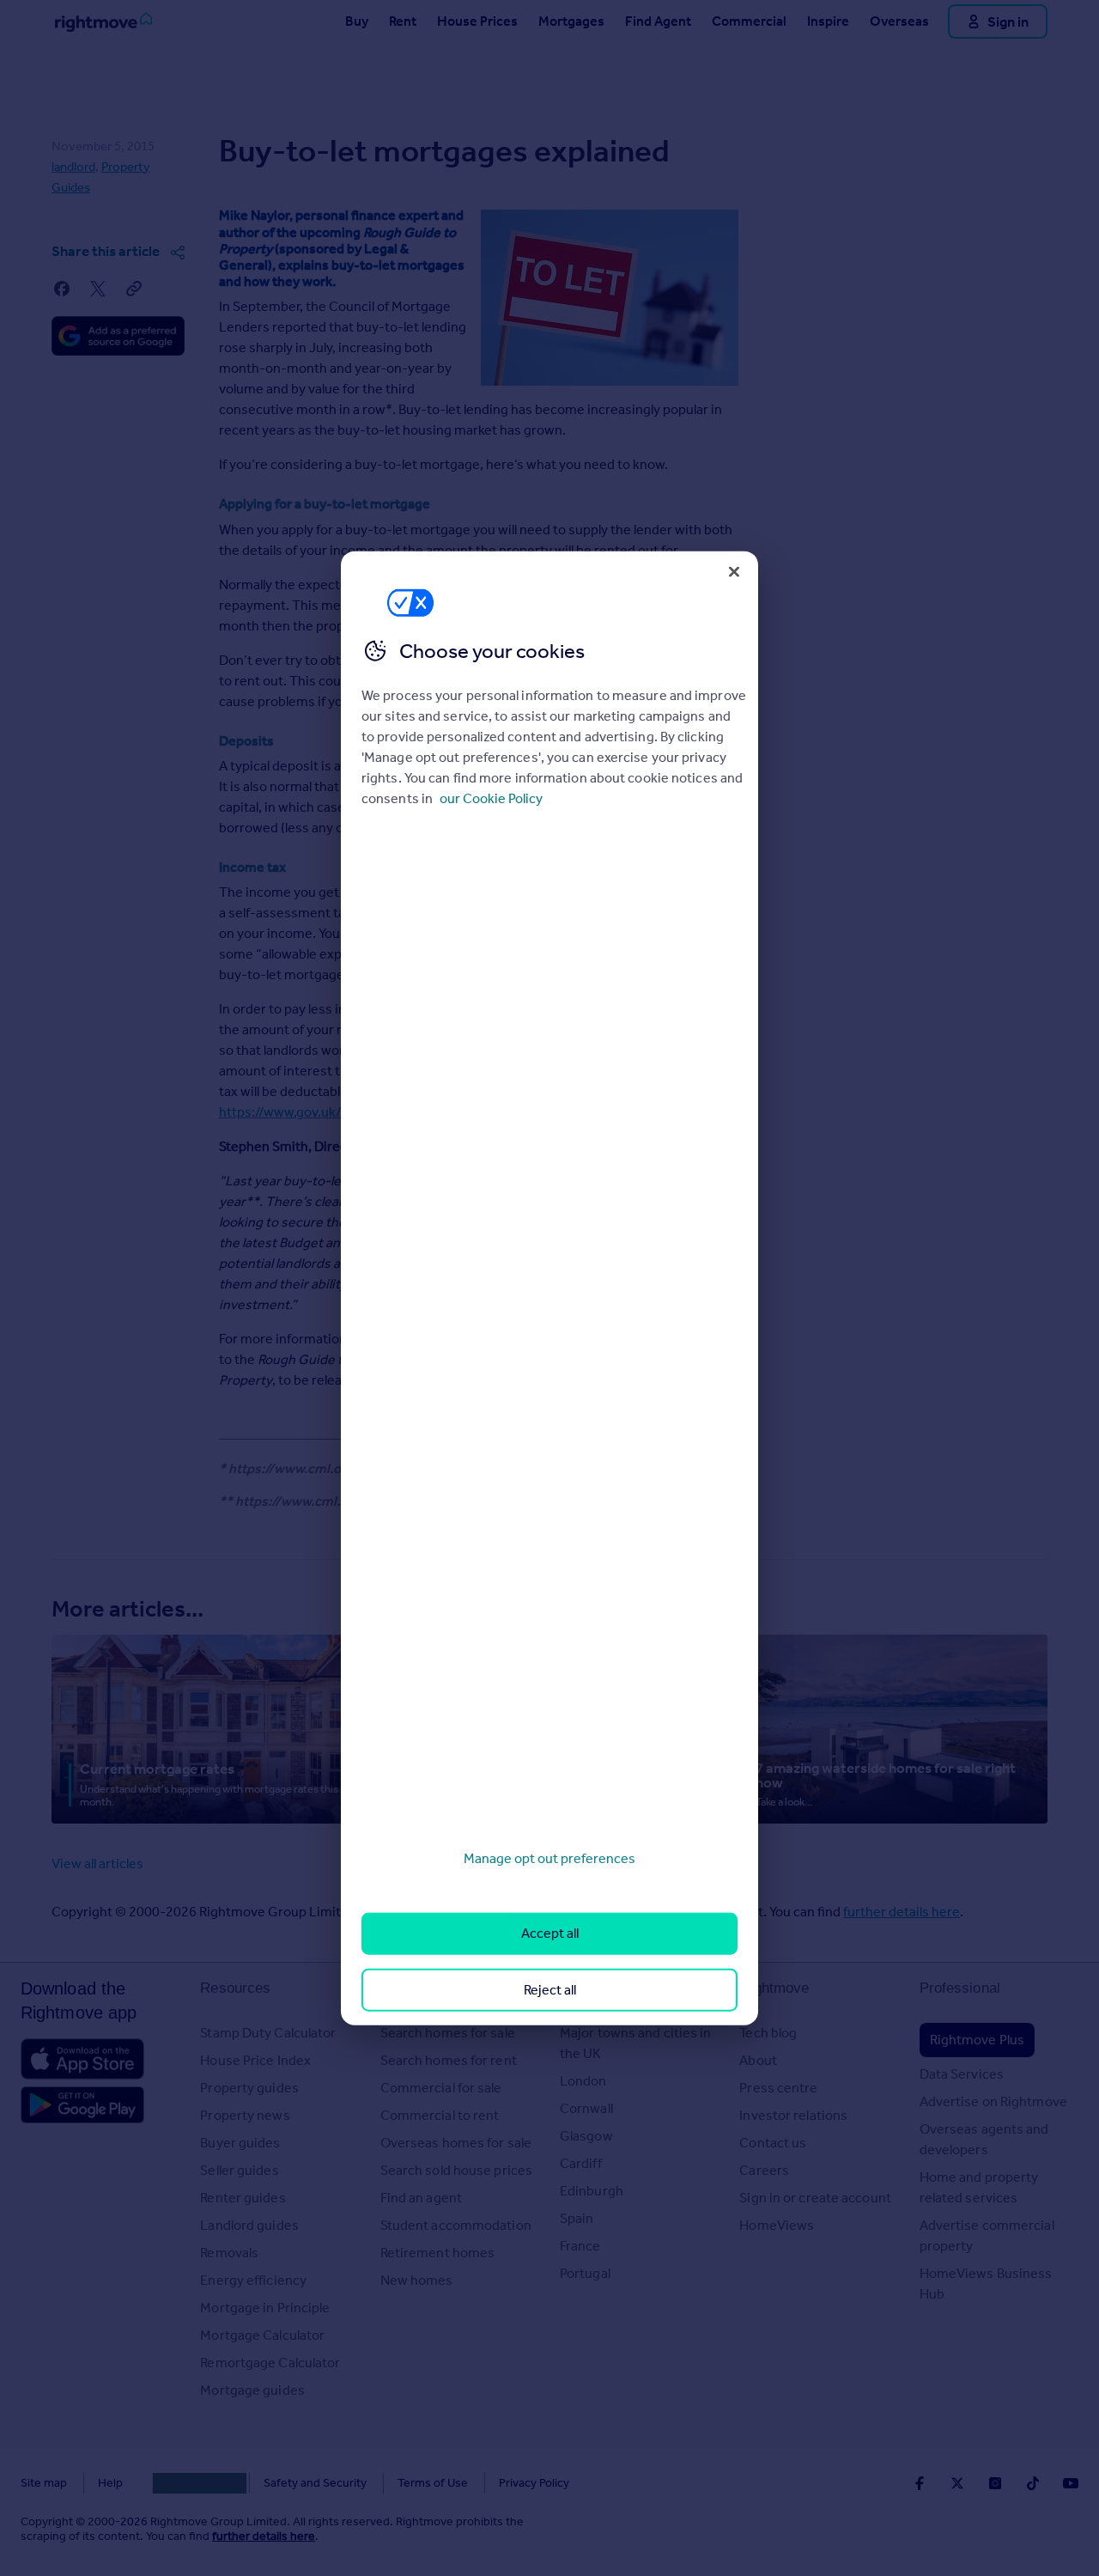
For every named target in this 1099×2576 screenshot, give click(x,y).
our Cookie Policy (491, 798)
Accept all (550, 1933)
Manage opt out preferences (549, 1858)
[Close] (734, 571)
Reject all (550, 1989)
